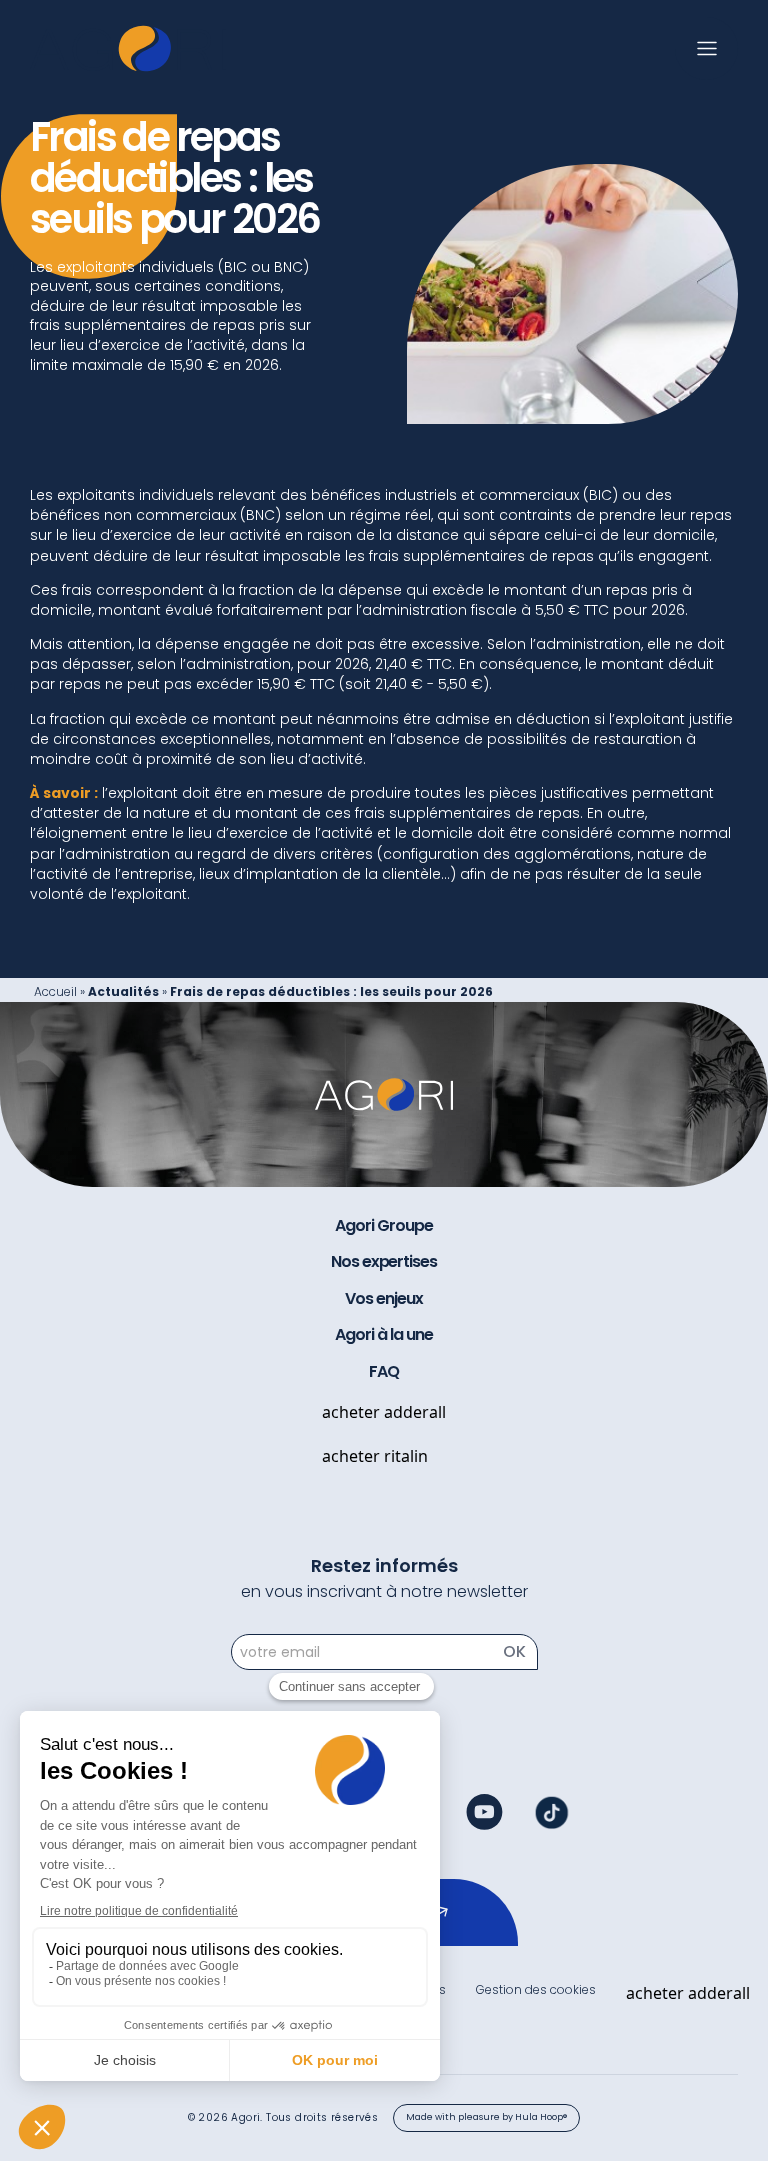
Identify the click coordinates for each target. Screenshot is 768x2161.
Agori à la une (383, 1335)
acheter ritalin (375, 1456)
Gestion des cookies (536, 1989)
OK (514, 1651)
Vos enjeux (384, 1299)
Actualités (123, 991)
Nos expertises (384, 1262)
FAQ (384, 1372)
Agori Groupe (384, 1226)
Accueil (55, 991)
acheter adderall (384, 1412)
